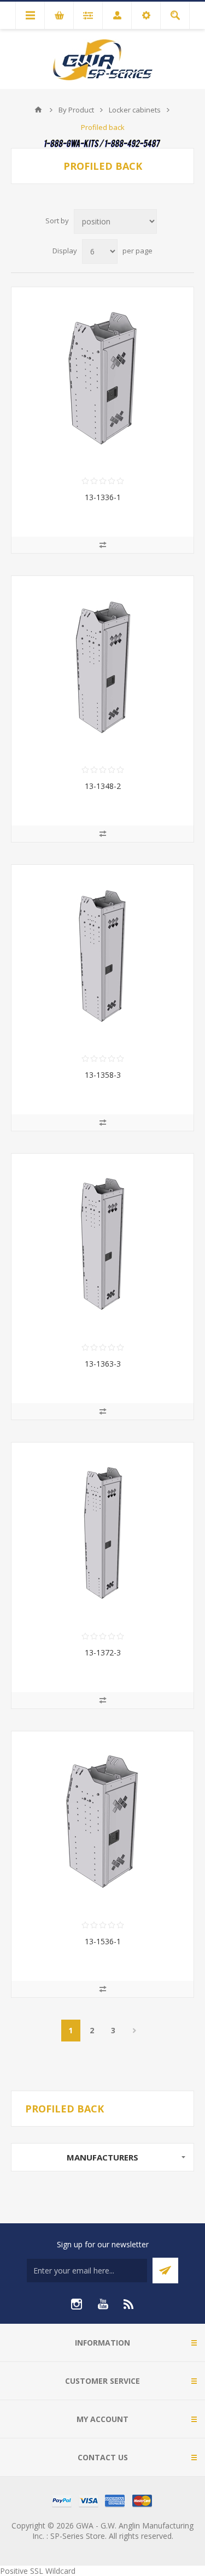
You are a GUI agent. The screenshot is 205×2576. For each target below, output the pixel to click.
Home (38, 110)
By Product (76, 110)
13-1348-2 (103, 786)
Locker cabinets (135, 110)
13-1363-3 (103, 1364)
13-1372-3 (103, 1652)
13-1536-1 (103, 1941)
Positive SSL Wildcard (38, 2571)
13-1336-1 (103, 497)
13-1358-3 (103, 1075)
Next (135, 2031)
